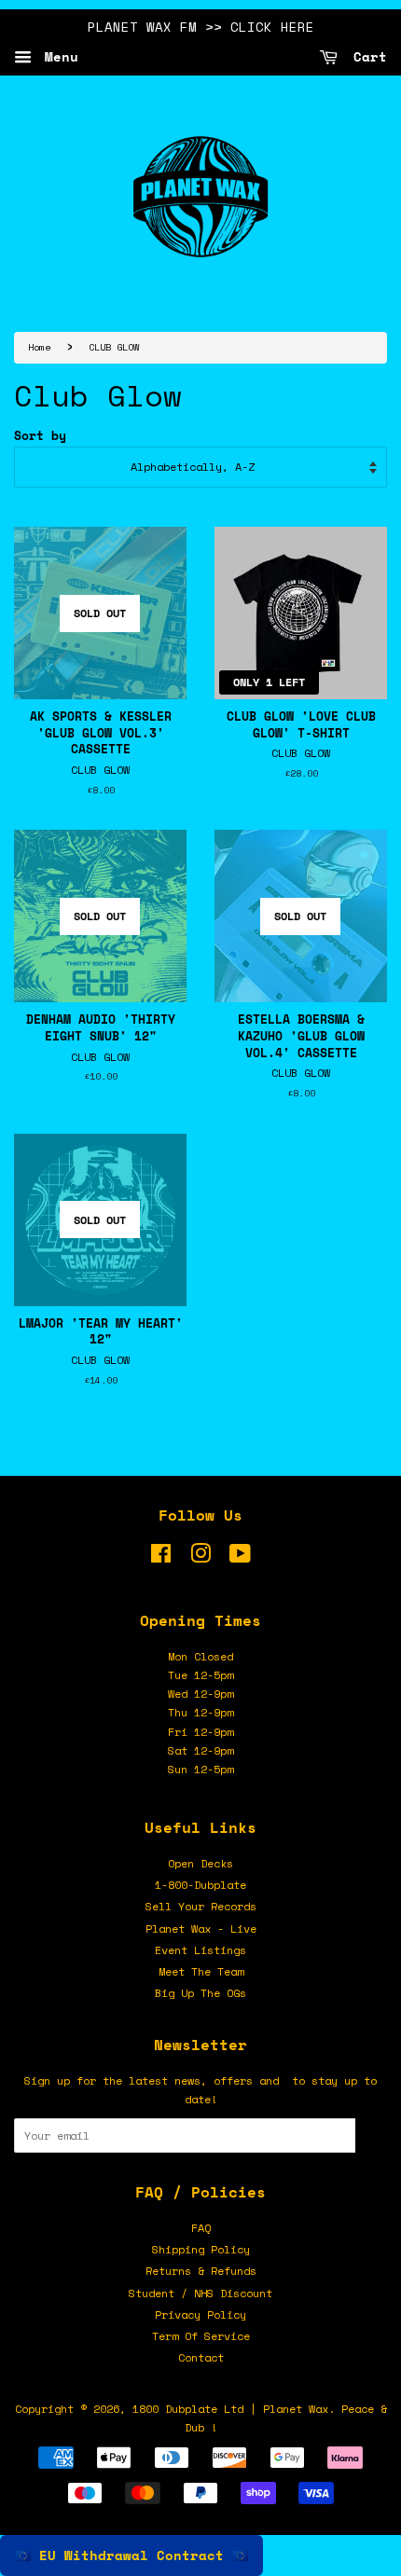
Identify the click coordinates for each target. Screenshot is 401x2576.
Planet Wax (296, 2409)
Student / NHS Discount (200, 2293)
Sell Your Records (201, 1906)
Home (39, 347)
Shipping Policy (201, 2249)
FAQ (201, 2228)
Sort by (40, 436)
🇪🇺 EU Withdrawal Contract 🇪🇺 (131, 2555)
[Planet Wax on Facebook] (161, 1557)
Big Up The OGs (200, 1993)
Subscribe (371, 2135)
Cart (366, 56)
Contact (201, 2357)
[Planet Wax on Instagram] (200, 1557)
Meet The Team (201, 1971)
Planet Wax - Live (201, 1929)
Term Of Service (201, 2336)
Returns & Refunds (201, 2271)
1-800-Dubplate (200, 1885)
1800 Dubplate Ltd (188, 2409)
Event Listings (200, 1950)
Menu (57, 56)
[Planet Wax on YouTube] (240, 1557)
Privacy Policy (200, 2314)
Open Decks (200, 1863)
